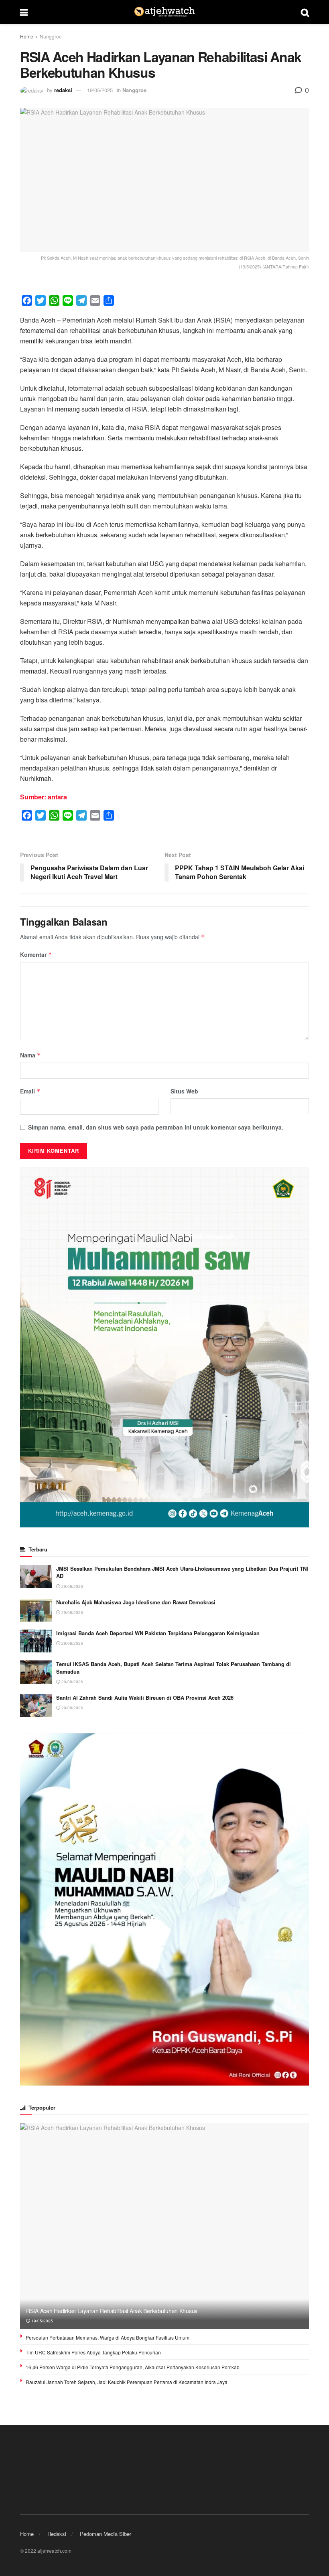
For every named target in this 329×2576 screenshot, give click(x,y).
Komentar (36, 954)
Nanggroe (51, 36)
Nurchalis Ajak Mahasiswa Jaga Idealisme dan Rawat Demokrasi (136, 1602)
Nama (30, 1055)
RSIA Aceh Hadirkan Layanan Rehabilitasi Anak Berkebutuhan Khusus (112, 2311)
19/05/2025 (100, 90)
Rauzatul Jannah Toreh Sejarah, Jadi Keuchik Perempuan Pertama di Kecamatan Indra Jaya (127, 2382)
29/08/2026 (72, 1586)
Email (30, 1091)
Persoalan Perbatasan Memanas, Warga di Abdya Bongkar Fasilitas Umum (108, 2337)
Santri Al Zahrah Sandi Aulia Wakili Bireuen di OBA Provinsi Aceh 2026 (145, 1697)
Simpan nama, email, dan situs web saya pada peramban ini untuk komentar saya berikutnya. (156, 1127)
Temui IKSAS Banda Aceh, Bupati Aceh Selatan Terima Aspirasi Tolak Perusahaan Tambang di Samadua (174, 1667)
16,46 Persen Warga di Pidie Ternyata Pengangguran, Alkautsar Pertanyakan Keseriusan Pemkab (133, 2367)
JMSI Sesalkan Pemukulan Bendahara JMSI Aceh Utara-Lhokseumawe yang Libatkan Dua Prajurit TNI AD (182, 1572)
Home (27, 36)
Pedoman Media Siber (106, 2534)
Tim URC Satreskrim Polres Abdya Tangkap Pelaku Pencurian (93, 2352)
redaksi (63, 90)
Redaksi (57, 2534)
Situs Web (184, 1091)
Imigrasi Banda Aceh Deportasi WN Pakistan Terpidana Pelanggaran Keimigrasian (158, 1633)
